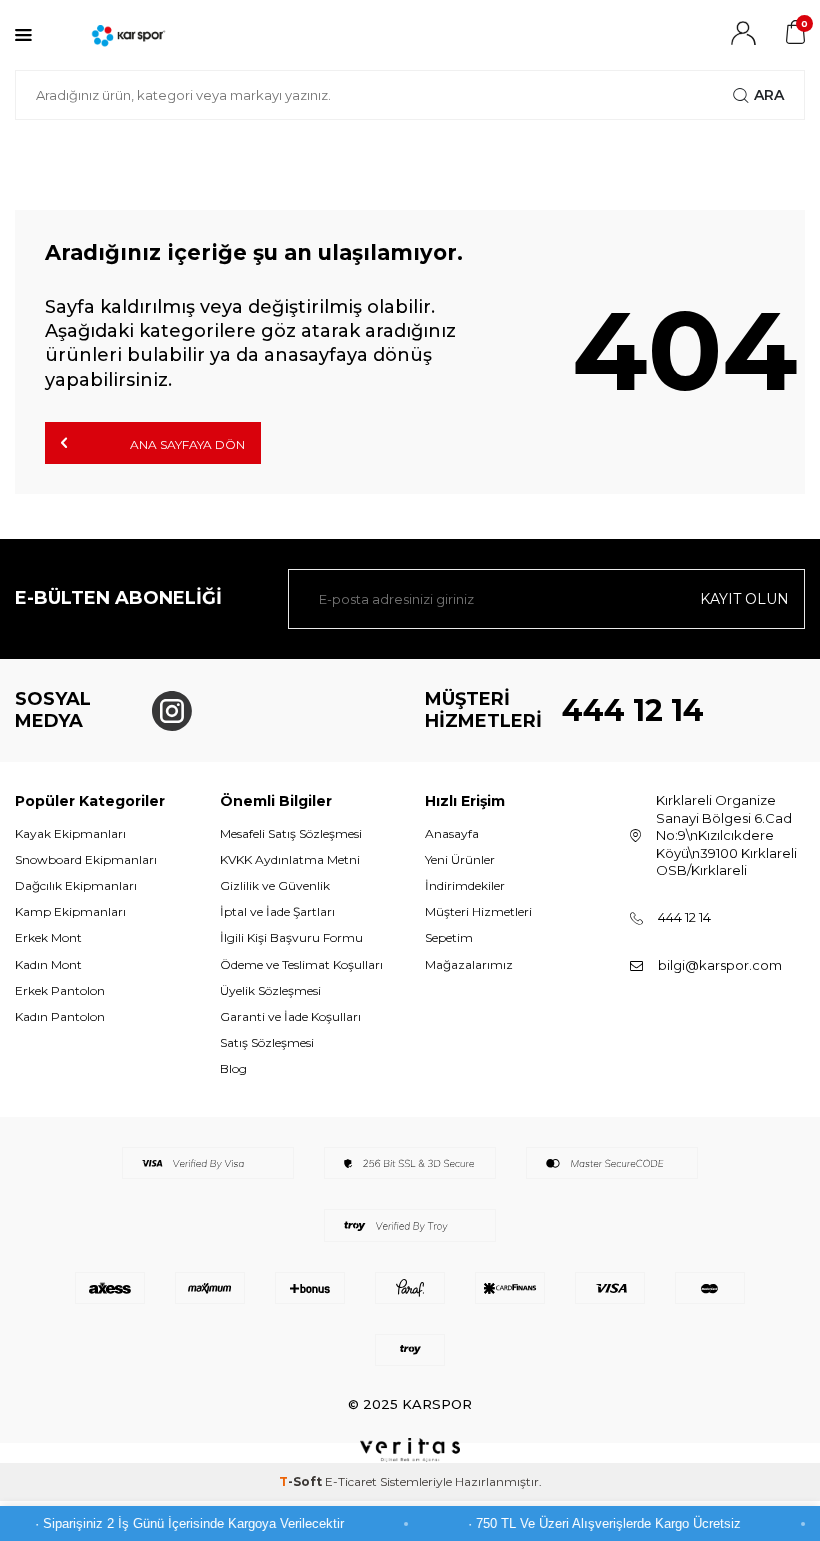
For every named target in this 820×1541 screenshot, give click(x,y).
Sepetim (449, 937)
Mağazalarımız (469, 964)
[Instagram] (172, 711)
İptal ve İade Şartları (277, 911)
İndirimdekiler (465, 885)
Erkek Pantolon (60, 990)
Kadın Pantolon (60, 1016)
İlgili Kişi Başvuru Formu (291, 937)
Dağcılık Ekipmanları (76, 885)
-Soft (302, 1481)
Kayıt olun (744, 599)
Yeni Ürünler (460, 859)
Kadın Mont (48, 964)
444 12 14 (633, 710)
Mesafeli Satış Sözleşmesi (291, 833)
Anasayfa (452, 833)
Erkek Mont (48, 937)
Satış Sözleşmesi (267, 1042)
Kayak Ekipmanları (70, 833)
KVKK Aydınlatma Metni (290, 859)
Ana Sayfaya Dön (186, 444)
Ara (769, 95)
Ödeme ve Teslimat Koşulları (301, 964)
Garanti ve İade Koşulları (290, 1016)
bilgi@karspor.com (720, 965)
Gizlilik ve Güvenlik (275, 885)
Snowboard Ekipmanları (86, 859)
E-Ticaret (351, 1481)
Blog (233, 1068)
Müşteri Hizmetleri (478, 911)
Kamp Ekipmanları (70, 911)
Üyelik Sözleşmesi (270, 990)
